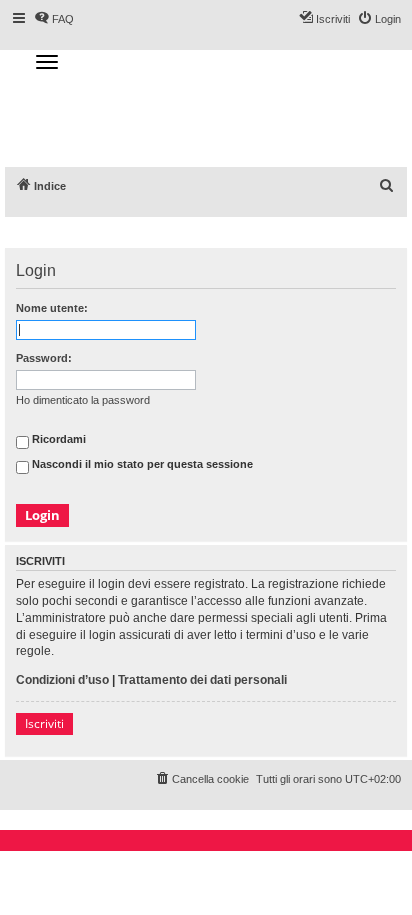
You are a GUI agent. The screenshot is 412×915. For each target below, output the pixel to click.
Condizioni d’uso (62, 680)
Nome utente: (52, 308)
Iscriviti (44, 723)
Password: (44, 358)
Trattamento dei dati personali (202, 680)
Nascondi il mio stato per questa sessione (141, 464)
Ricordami (57, 439)
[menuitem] (387, 186)
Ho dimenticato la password (83, 400)
